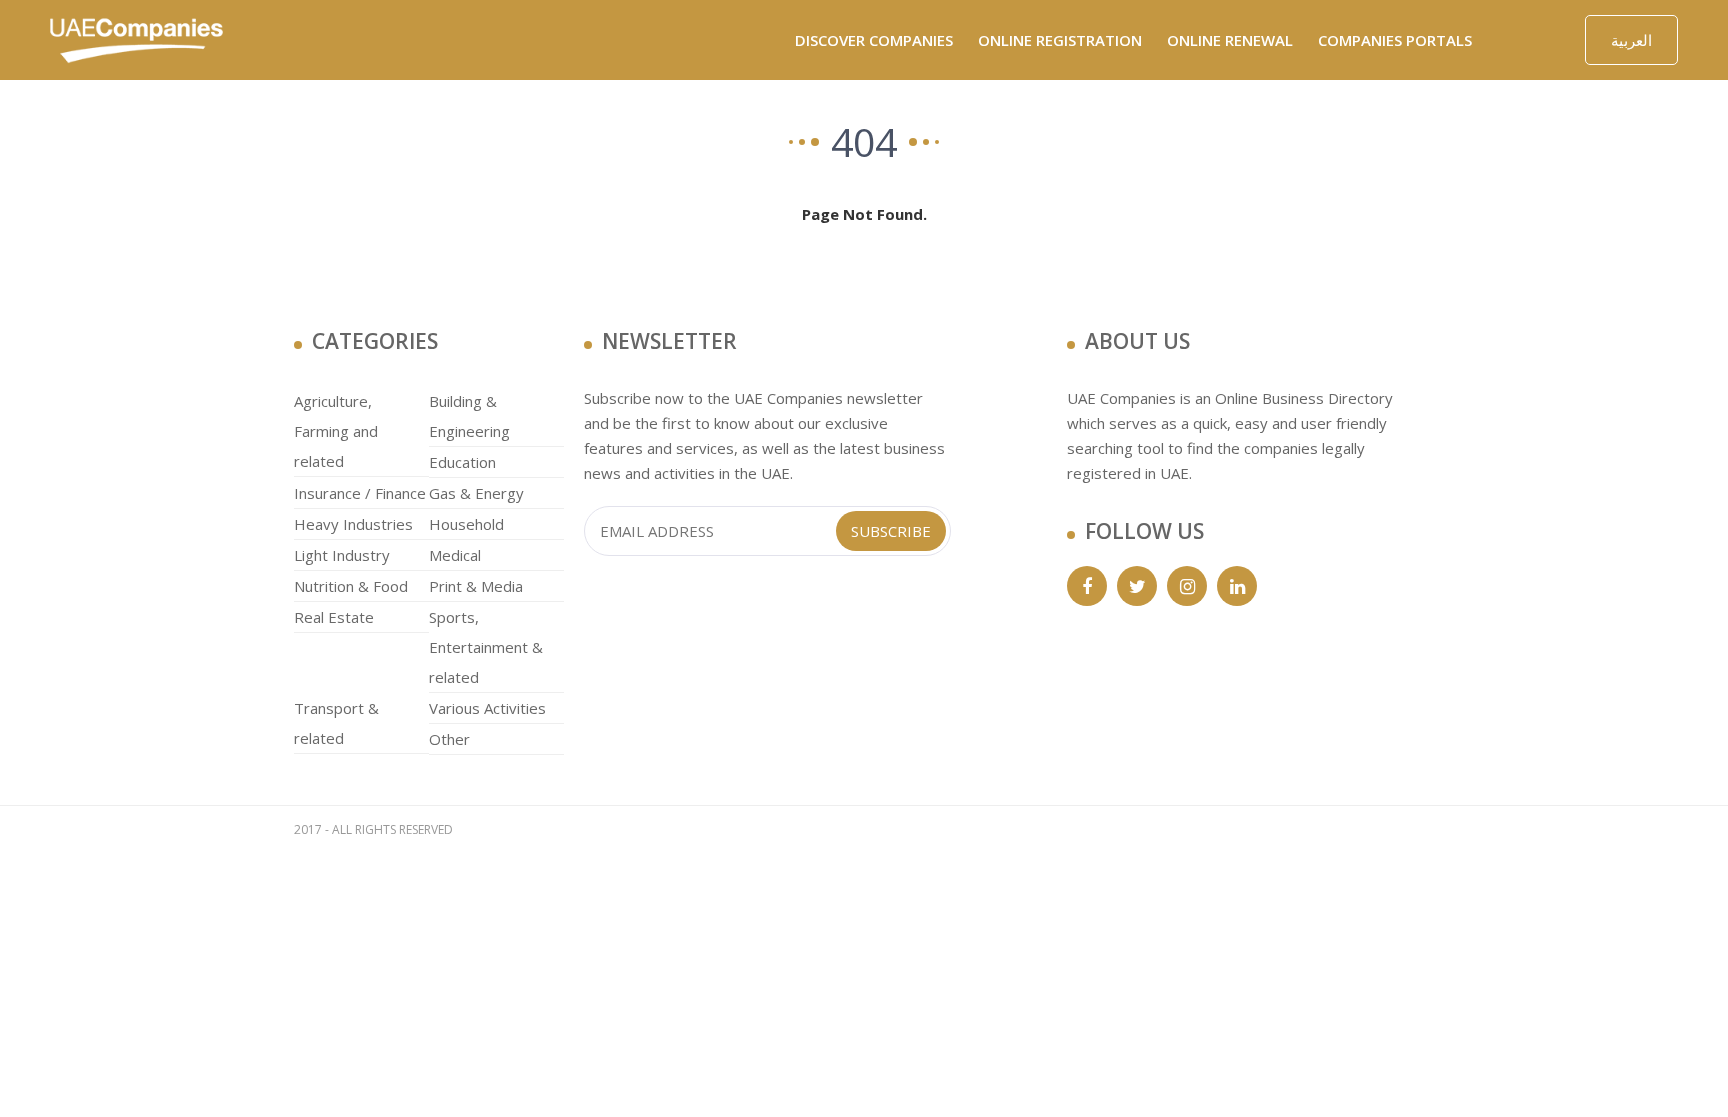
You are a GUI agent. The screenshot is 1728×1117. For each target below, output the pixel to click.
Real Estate (334, 617)
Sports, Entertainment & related (486, 647)
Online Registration (1060, 40)
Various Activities (487, 708)
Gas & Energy (476, 493)
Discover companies (874, 40)
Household (466, 524)
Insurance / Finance (360, 493)
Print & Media (476, 586)
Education (462, 462)
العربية (1631, 40)
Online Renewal (1230, 40)
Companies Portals (1395, 40)
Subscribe (891, 531)
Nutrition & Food (351, 586)
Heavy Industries (353, 524)
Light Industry (342, 555)
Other (449, 739)
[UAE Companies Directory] (136, 38)
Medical (455, 555)
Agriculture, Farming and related (336, 431)
